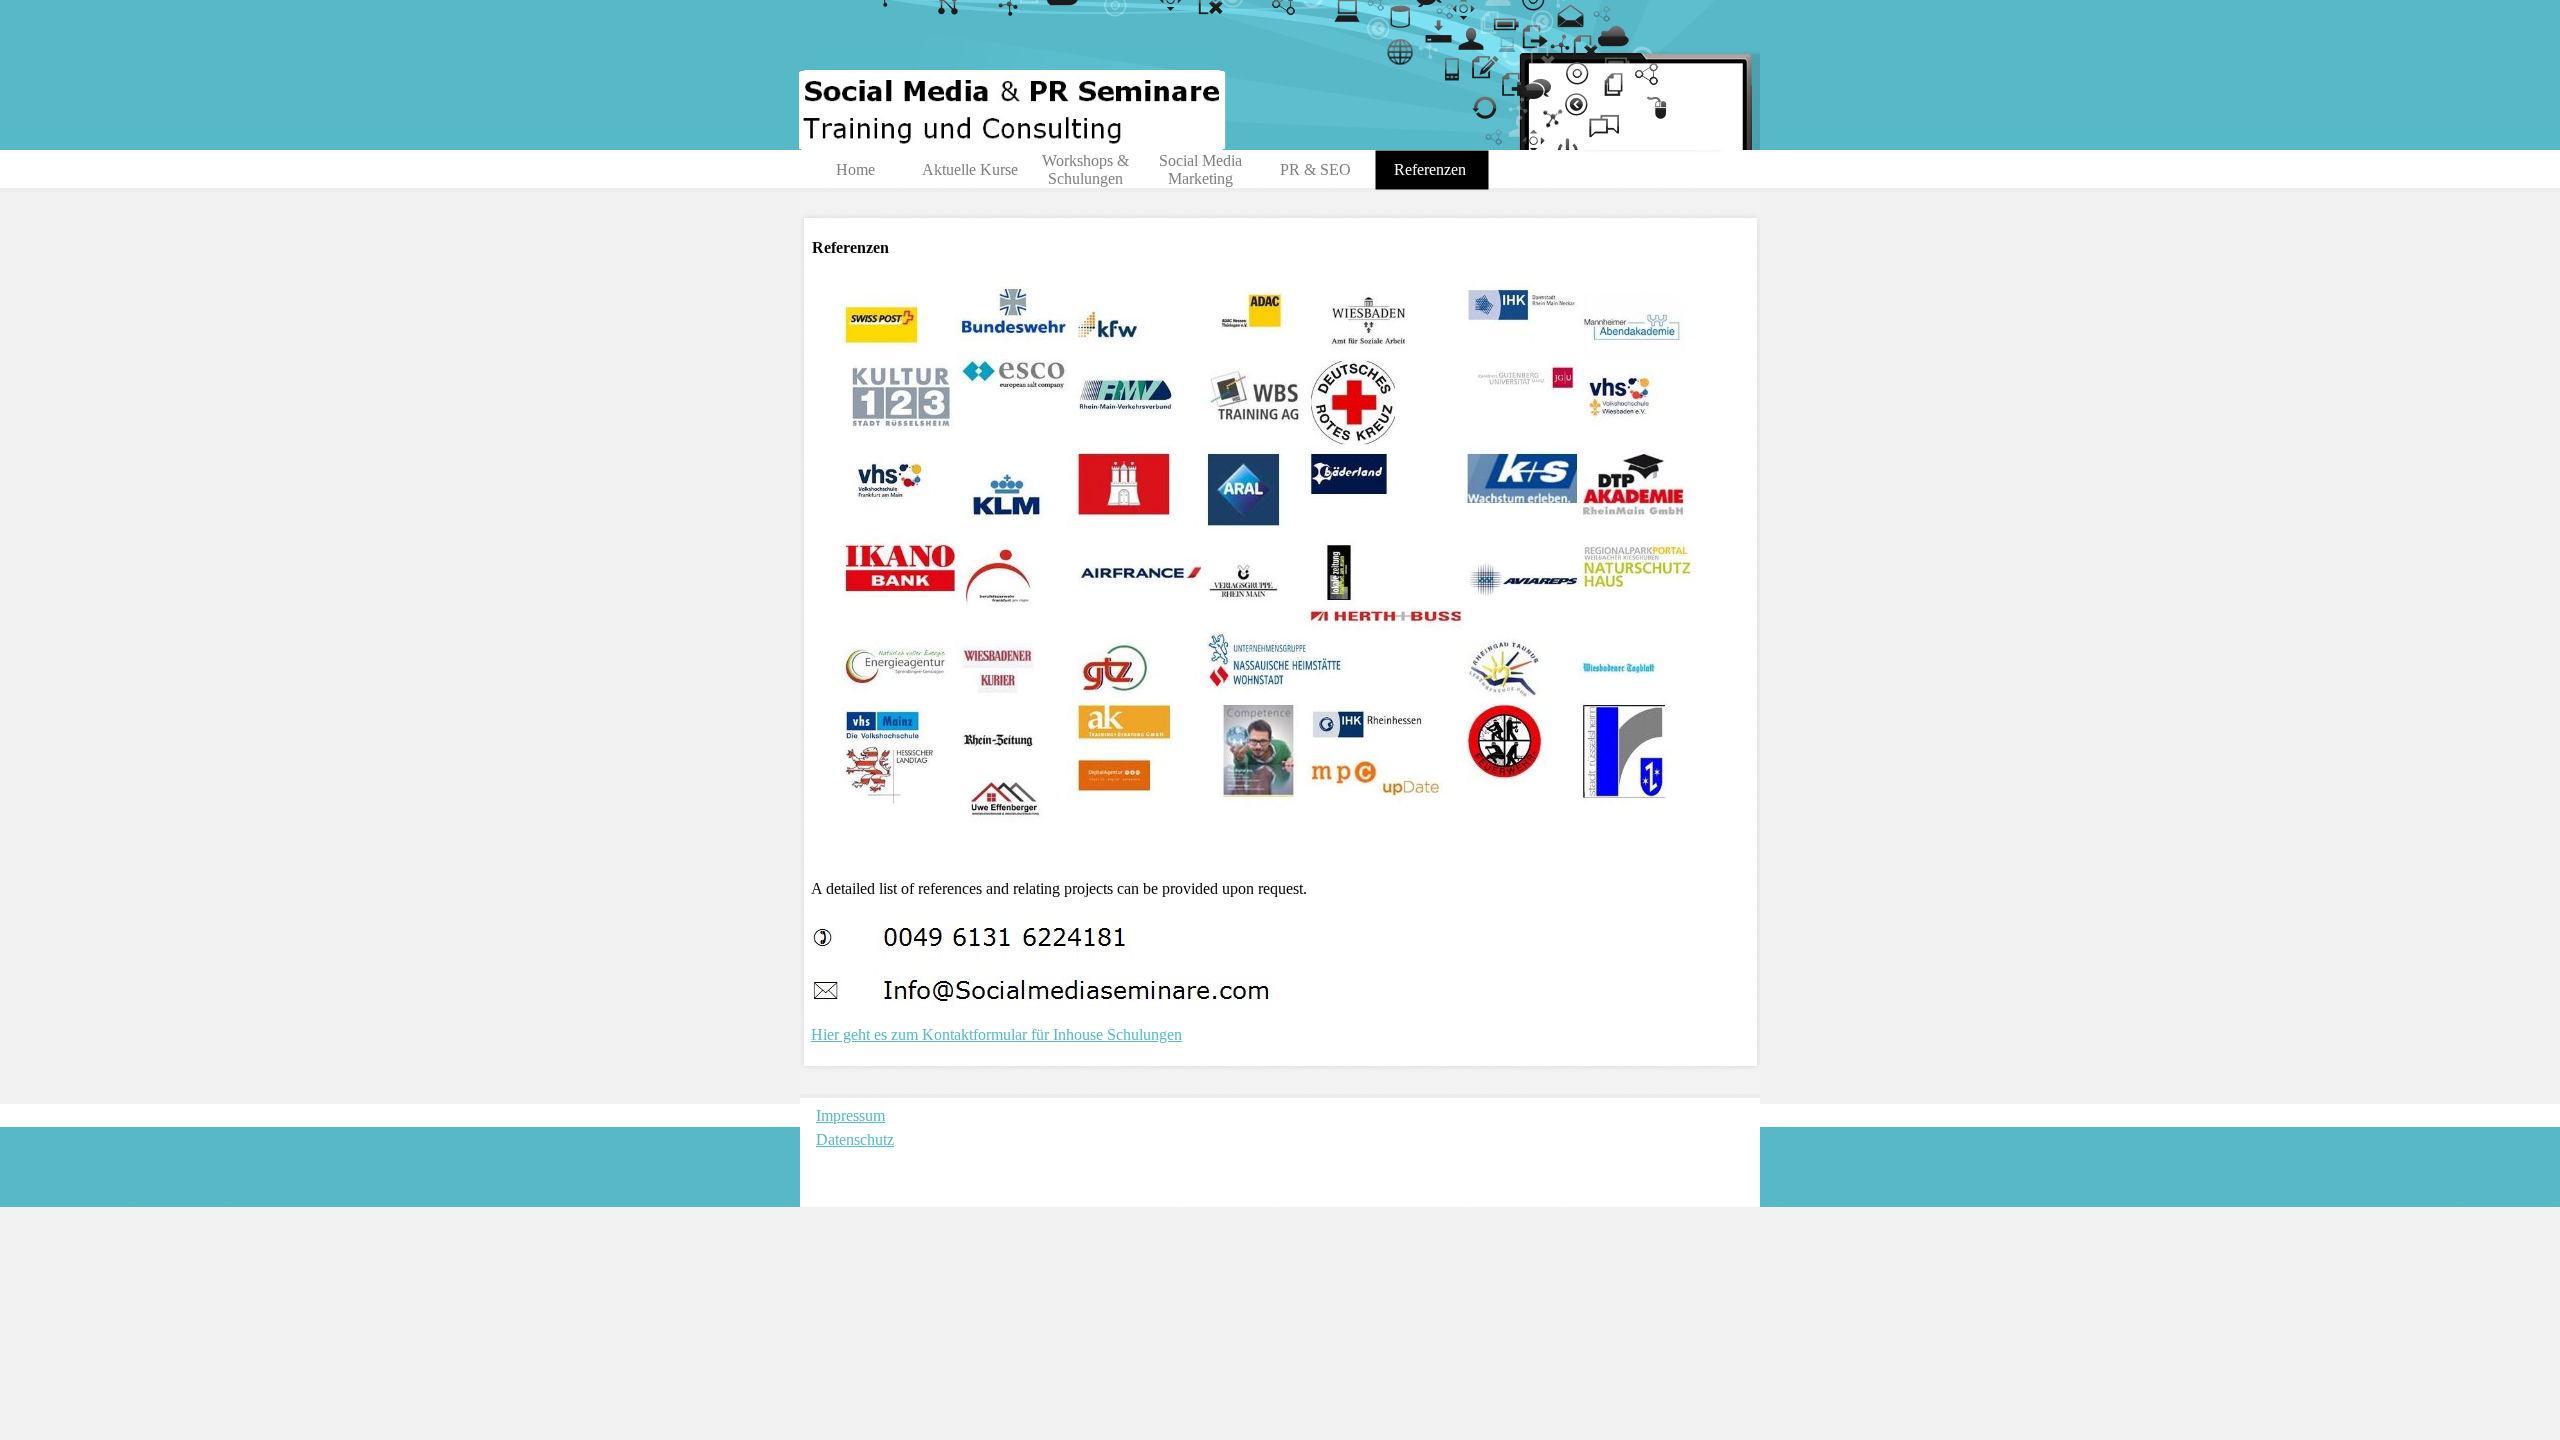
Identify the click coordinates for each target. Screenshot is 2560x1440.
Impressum (850, 1115)
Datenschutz (855, 1139)
